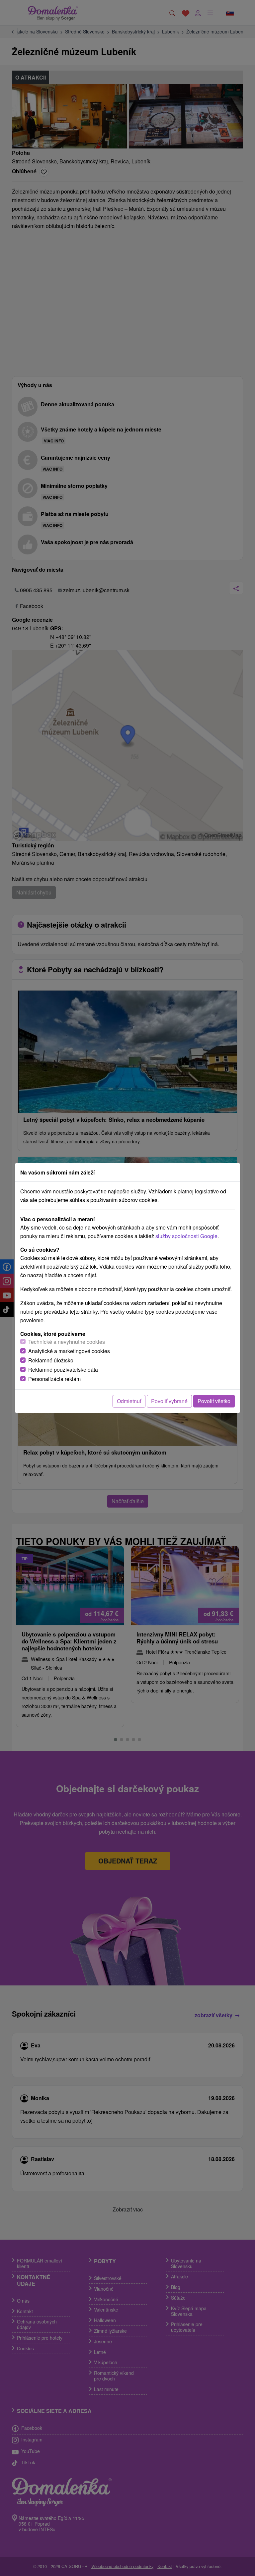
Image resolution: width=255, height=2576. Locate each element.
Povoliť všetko (214, 1401)
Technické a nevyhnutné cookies (67, 1342)
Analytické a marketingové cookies (69, 1351)
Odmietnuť (129, 1401)
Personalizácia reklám (54, 1379)
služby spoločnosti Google (186, 1236)
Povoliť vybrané (169, 1401)
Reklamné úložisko (51, 1360)
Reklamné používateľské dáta (63, 1370)
